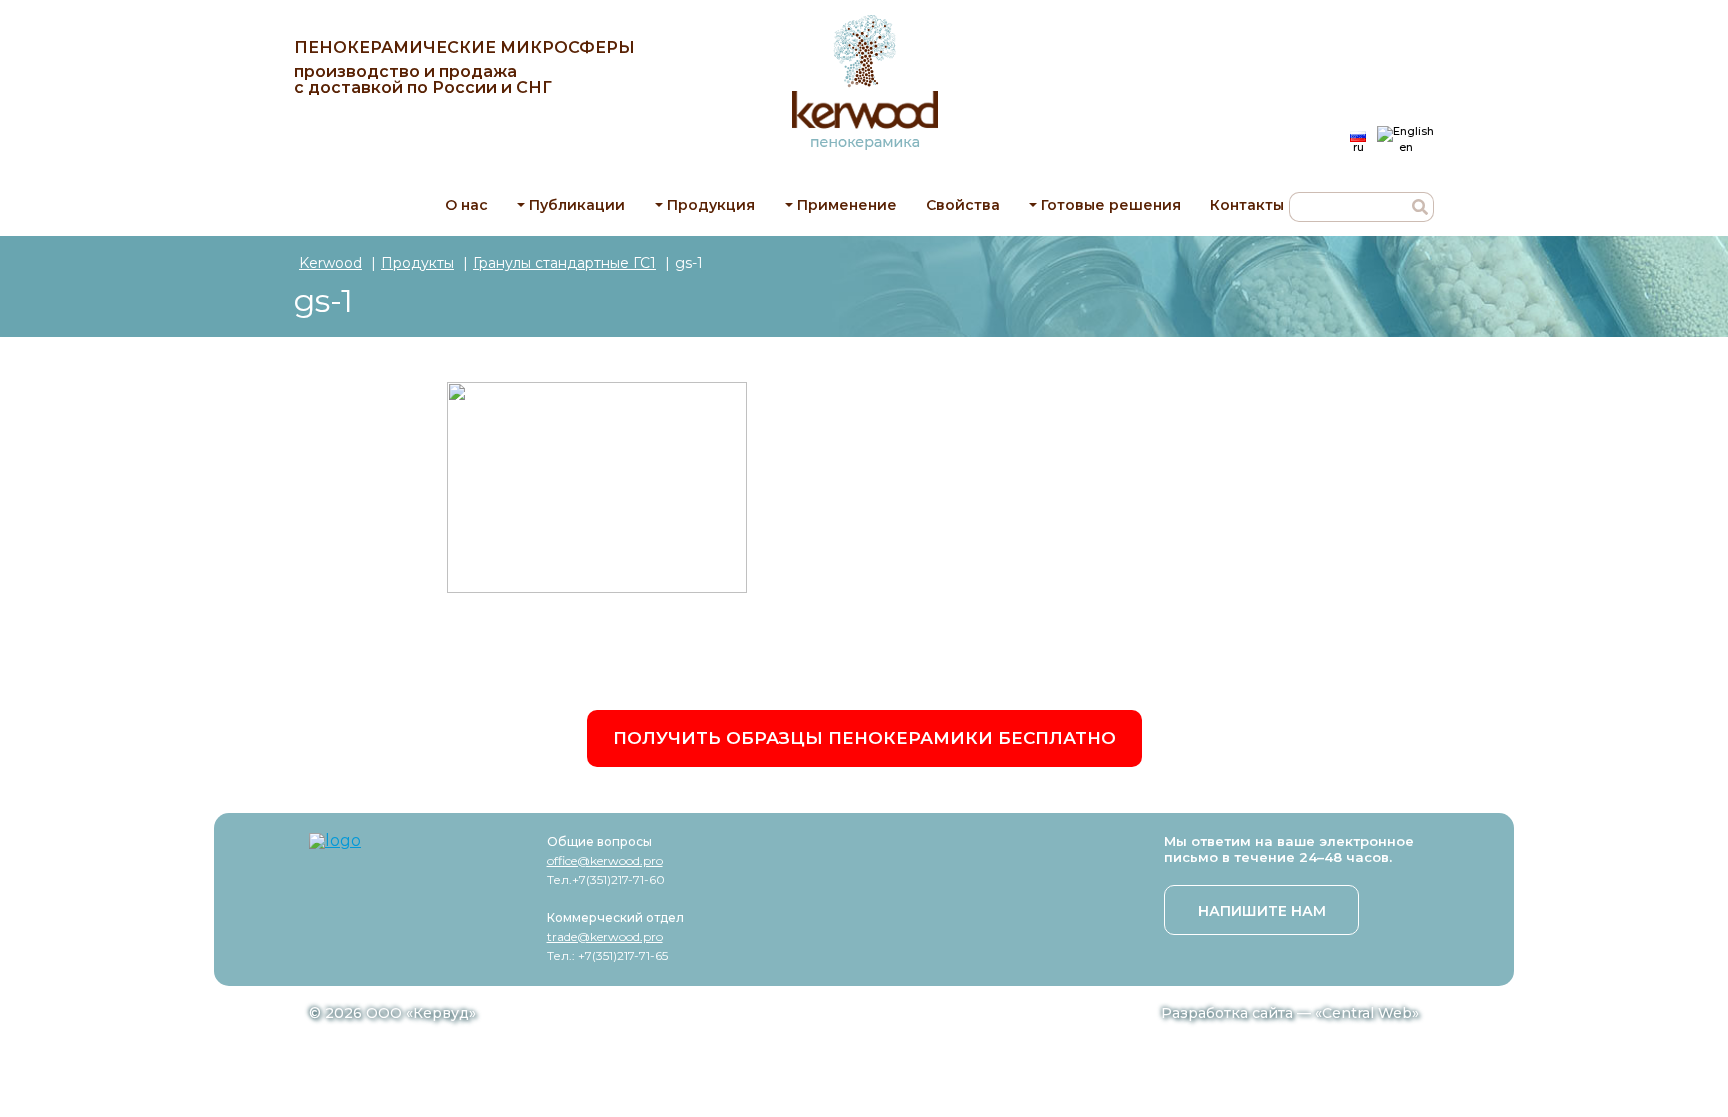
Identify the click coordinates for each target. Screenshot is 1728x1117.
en (1406, 146)
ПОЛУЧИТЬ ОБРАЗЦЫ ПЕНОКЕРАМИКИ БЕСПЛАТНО (864, 738)
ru (1358, 146)
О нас (466, 205)
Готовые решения (1111, 205)
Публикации (577, 205)
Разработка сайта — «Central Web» (1290, 1013)
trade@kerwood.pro (605, 936)
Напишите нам (1262, 911)
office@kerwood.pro (605, 860)
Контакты (1247, 205)
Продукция (711, 205)
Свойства (963, 205)
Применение (847, 205)
